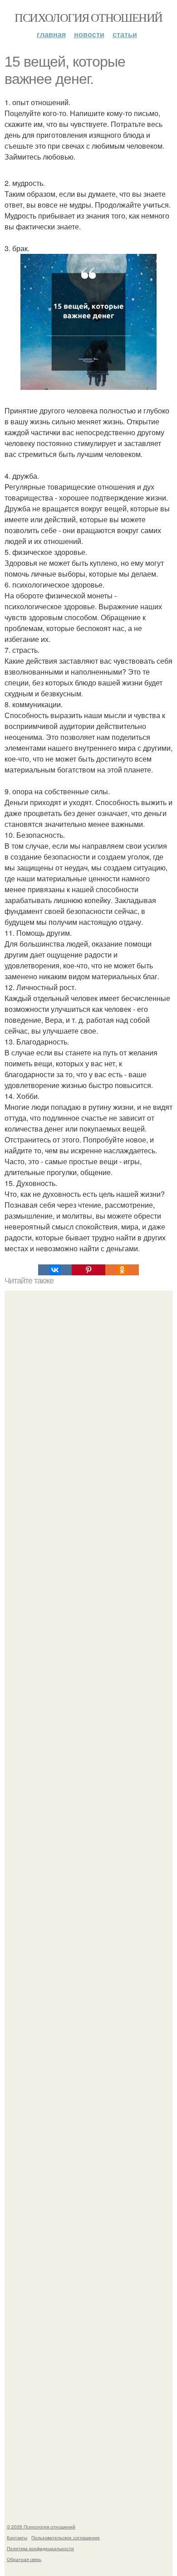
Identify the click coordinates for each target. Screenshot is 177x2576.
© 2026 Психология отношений (41, 2527)
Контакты (17, 2537)
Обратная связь (24, 2559)
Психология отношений (88, 17)
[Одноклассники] (122, 1270)
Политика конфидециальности (40, 2548)
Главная (51, 34)
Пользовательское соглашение (66, 2537)
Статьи (125, 34)
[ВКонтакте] (55, 1270)
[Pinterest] (88, 1270)
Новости (89, 34)
